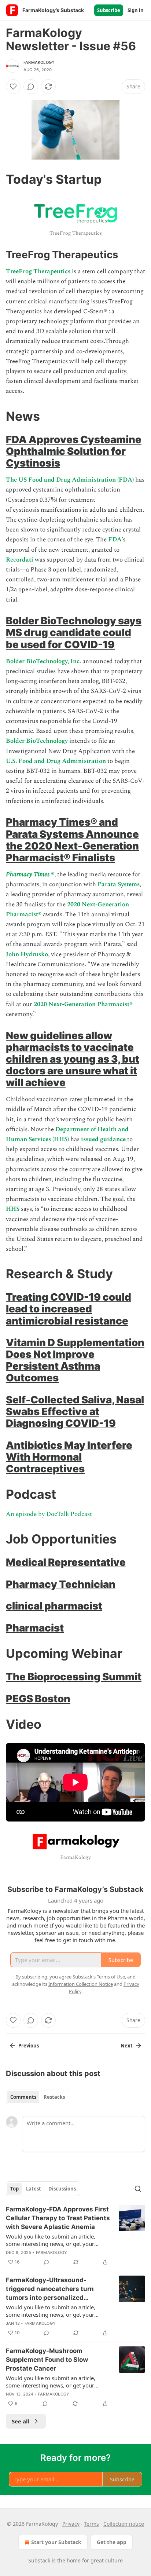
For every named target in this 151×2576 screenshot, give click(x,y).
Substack (39, 2560)
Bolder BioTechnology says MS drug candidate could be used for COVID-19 (74, 632)
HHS (13, 1209)
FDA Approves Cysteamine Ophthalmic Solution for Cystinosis (74, 451)
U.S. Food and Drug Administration (56, 761)
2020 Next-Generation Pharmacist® (83, 1004)
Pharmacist (35, 1628)
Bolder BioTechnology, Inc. (44, 661)
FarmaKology (39, 62)
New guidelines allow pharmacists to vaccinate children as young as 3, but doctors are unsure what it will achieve (73, 1059)
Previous (29, 2046)
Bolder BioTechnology (37, 741)
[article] (75, 2236)
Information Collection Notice (81, 1984)
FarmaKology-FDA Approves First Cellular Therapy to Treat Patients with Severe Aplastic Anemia (58, 2218)
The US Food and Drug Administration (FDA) (71, 480)
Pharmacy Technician (61, 1584)
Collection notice (124, 2524)
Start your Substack (56, 2542)
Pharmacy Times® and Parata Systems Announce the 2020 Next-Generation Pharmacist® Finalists (72, 840)
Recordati (20, 560)
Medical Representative (66, 1562)
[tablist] (38, 2097)
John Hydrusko (27, 954)
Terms (91, 2524)
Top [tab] (14, 2189)
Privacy (71, 2524)
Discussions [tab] (62, 2189)
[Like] (13, 87)
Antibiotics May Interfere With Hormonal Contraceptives (69, 1457)
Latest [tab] (34, 2189)
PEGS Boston (38, 1699)
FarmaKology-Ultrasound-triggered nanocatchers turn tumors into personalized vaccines (50, 2289)
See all (21, 2421)
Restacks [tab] (54, 2097)
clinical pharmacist (54, 1606)
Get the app (112, 2542)
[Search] (138, 2189)
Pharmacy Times (28, 874)
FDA (115, 540)
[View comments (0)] (31, 87)
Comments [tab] (23, 2097)
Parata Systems (119, 884)
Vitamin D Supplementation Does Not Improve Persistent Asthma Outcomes (75, 1360)
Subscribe (109, 10)
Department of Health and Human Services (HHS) (67, 1134)
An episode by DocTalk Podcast (49, 1514)
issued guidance (103, 1139)
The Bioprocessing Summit (74, 1677)
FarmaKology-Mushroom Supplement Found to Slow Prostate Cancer (47, 2360)
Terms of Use (111, 1977)
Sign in (136, 10)
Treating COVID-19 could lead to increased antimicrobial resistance (69, 1309)
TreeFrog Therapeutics (38, 271)
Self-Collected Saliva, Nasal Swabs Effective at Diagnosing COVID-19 (75, 1411)
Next (127, 2046)
